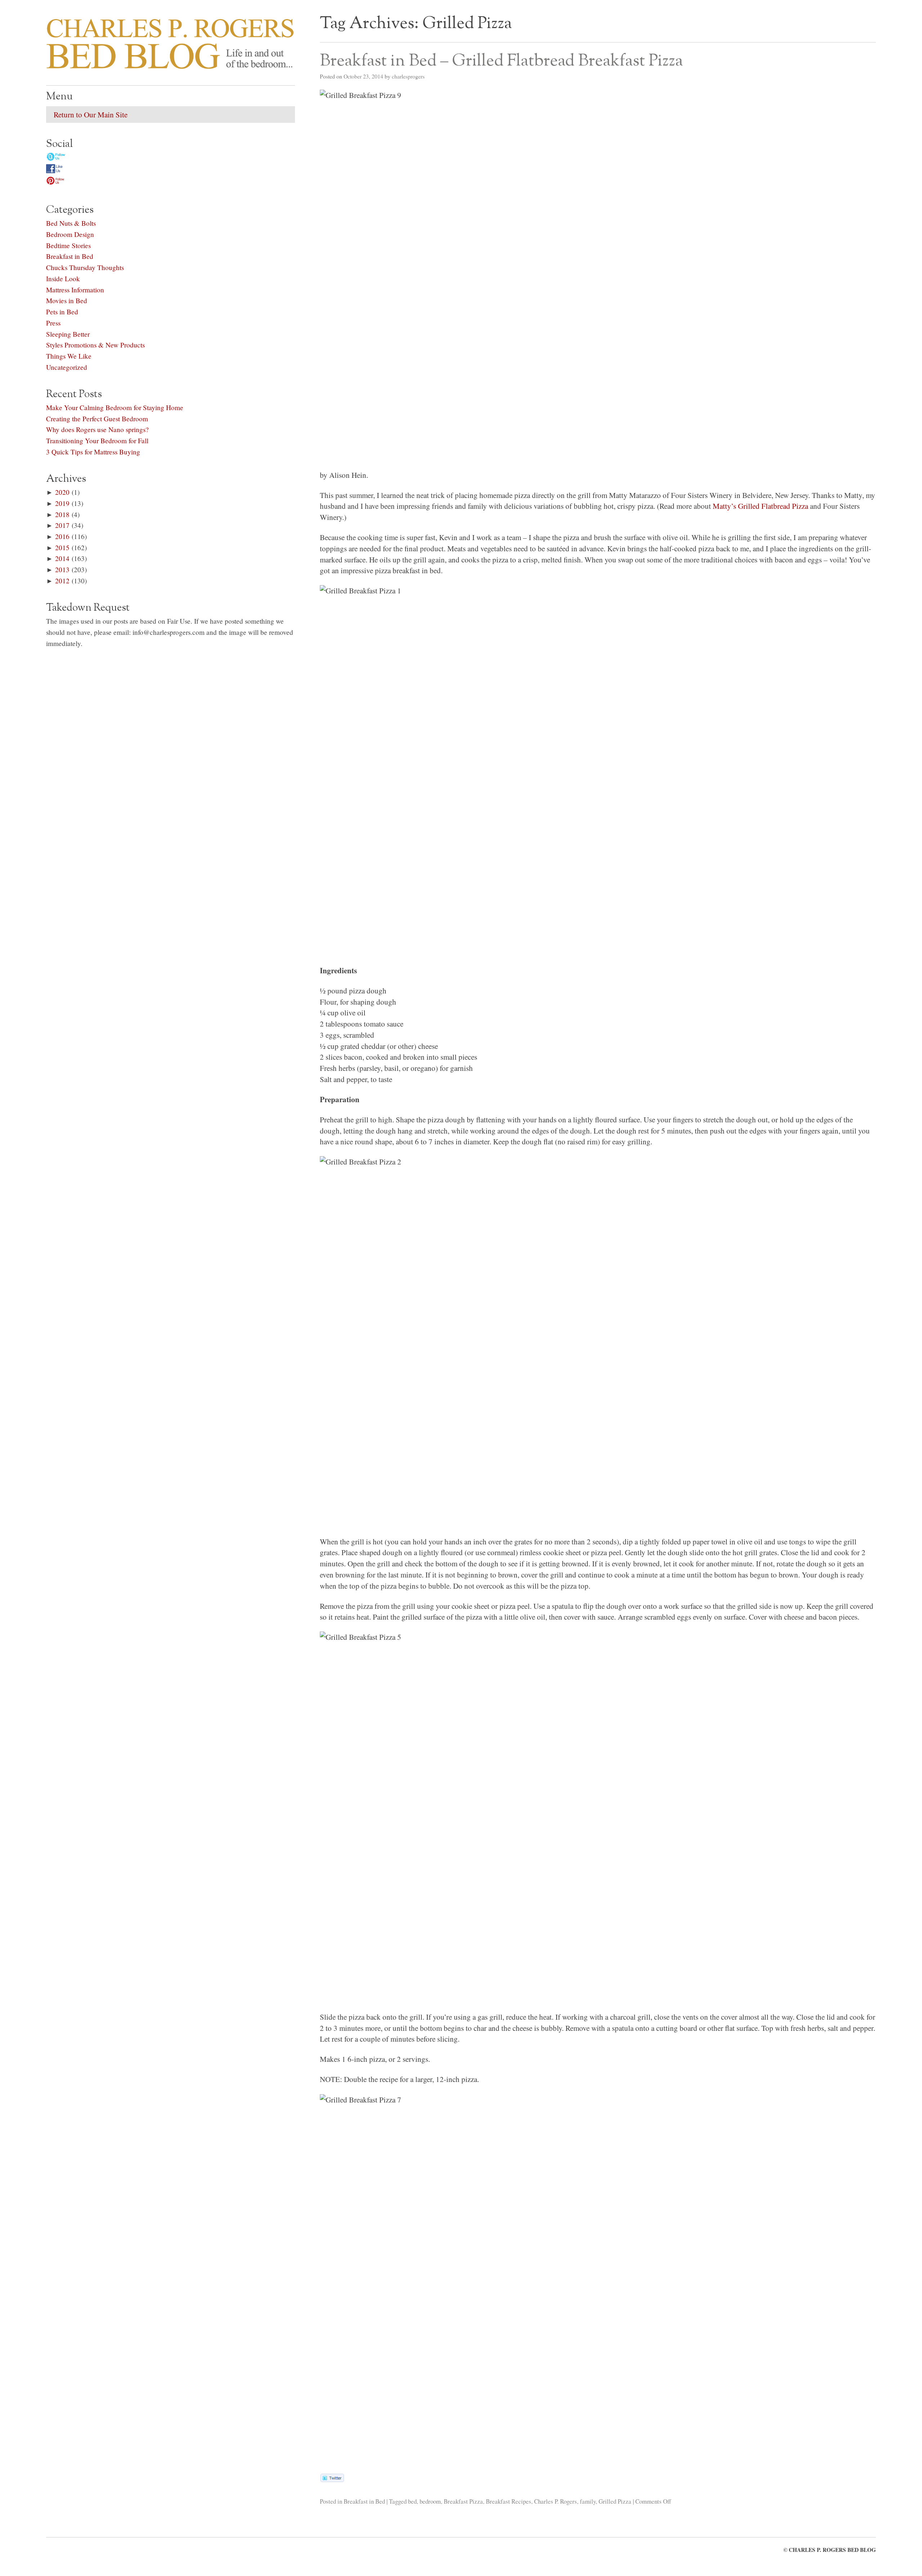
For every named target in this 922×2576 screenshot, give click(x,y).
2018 (62, 514)
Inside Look (63, 279)
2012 (62, 581)
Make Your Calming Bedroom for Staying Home (115, 407)
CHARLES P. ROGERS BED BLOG (832, 2550)
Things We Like (69, 356)
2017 (62, 525)
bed (412, 2501)
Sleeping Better (68, 334)
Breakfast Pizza (463, 2501)
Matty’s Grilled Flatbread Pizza (760, 506)
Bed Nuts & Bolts (71, 223)
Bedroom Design (70, 234)
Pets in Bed (62, 312)
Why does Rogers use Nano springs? (97, 429)
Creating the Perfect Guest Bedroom (97, 419)
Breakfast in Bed (364, 2501)
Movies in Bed (67, 300)
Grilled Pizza (615, 2501)
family (588, 2501)
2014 (62, 558)
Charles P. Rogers (556, 2501)
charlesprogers (408, 76)
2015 (62, 547)
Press (53, 323)
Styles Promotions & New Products (95, 345)
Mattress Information (75, 290)
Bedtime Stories (68, 245)
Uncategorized (67, 367)
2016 (62, 536)
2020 (62, 492)
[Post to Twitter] (332, 2479)
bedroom (430, 2501)
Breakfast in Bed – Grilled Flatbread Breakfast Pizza (501, 61)
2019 (62, 503)
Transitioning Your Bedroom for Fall (97, 441)
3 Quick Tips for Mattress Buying (93, 452)
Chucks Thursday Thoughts (85, 267)
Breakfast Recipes (509, 2501)
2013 (62, 569)
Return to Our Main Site (91, 115)
